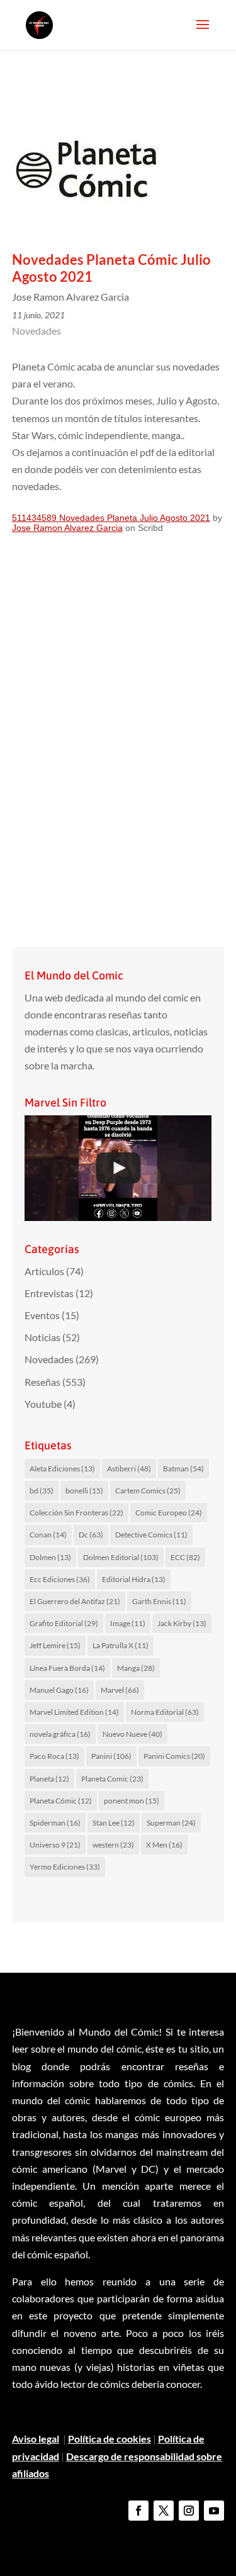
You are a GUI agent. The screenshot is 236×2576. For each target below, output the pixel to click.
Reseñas (42, 1382)
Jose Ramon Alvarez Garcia (67, 528)
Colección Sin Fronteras (76, 1513)
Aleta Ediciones (62, 1469)
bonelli (84, 1491)
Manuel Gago (59, 1690)
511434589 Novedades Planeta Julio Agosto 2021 (111, 518)
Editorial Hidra (134, 1579)
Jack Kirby (182, 1623)
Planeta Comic (112, 1779)
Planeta (49, 1779)
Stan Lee (114, 1823)
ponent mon (132, 1801)
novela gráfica (60, 1734)
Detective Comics (151, 1535)
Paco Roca (54, 1756)
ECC (185, 1557)
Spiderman (55, 1823)
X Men (164, 1845)
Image (128, 1623)
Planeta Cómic (61, 1801)
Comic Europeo (169, 1513)
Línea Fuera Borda (67, 1668)
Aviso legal (36, 2439)
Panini (111, 1756)
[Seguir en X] (164, 2511)
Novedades (37, 331)
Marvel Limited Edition (74, 1712)
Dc (91, 1535)
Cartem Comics (148, 1491)
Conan (48, 1535)
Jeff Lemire (55, 1645)
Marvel (120, 1690)
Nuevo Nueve (132, 1734)
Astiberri (129, 1469)
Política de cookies (110, 2439)
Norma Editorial (165, 1712)
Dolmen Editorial (121, 1557)
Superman (171, 1823)
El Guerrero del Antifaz (75, 1601)
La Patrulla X (121, 1645)
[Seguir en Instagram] (189, 2511)
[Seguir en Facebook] (138, 2511)
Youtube (43, 1404)
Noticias (42, 1337)
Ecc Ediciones (60, 1579)
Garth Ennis (159, 1601)
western (113, 1845)
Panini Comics (174, 1756)
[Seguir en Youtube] (214, 2511)
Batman (183, 1469)
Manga (136, 1668)
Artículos (44, 1271)
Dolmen (50, 1557)
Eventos (42, 1315)
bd (42, 1491)
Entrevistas (49, 1293)
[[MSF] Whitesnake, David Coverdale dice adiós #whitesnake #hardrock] (118, 1168)
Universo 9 (55, 1845)
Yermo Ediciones (65, 1867)
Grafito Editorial (64, 1623)
